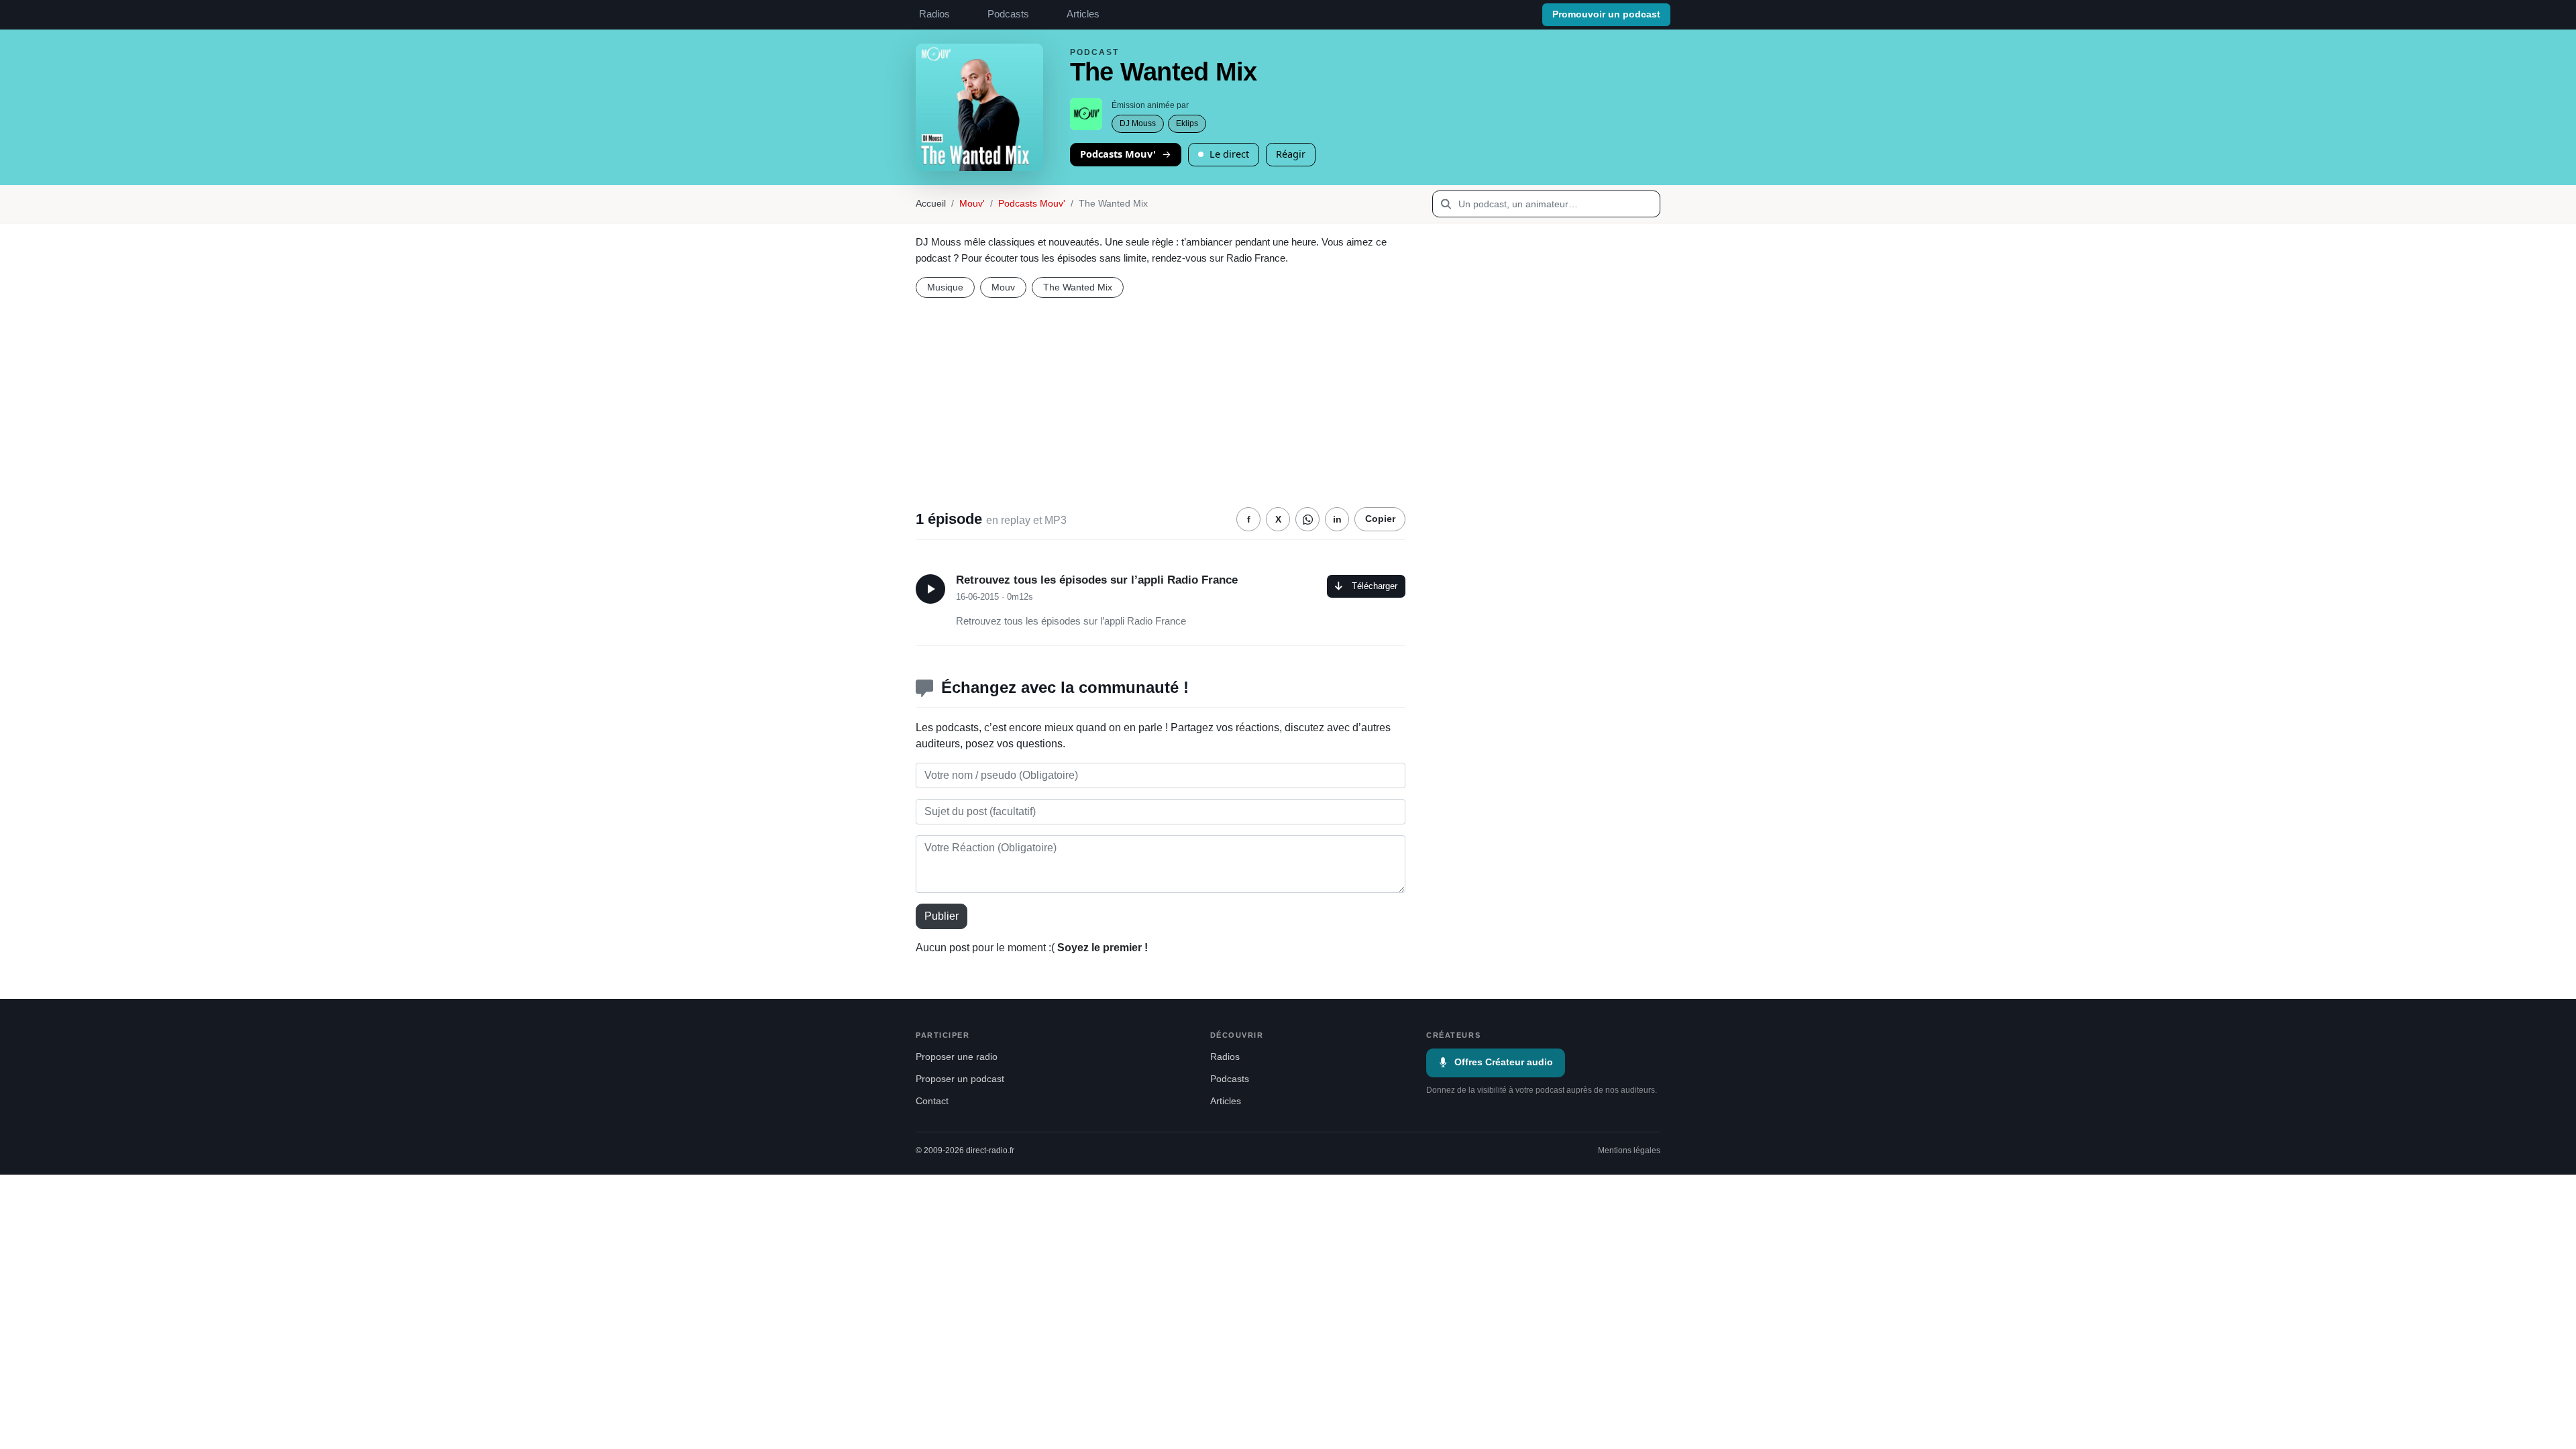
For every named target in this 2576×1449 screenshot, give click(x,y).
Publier (942, 916)
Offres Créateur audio (1504, 1062)
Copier (1380, 519)
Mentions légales (1629, 1150)
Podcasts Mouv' (1118, 154)
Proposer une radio (957, 1057)
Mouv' (972, 204)
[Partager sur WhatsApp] (1307, 519)
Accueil (931, 204)
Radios (934, 14)
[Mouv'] (1086, 114)
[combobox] (1546, 204)
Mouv (1003, 287)
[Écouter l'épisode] (930, 589)
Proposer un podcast (960, 1079)
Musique (945, 287)
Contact (932, 1101)
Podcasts (1008, 14)
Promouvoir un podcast (1606, 14)
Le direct (1229, 154)
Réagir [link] (1291, 154)
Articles (1083, 14)
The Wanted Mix (1078, 287)
